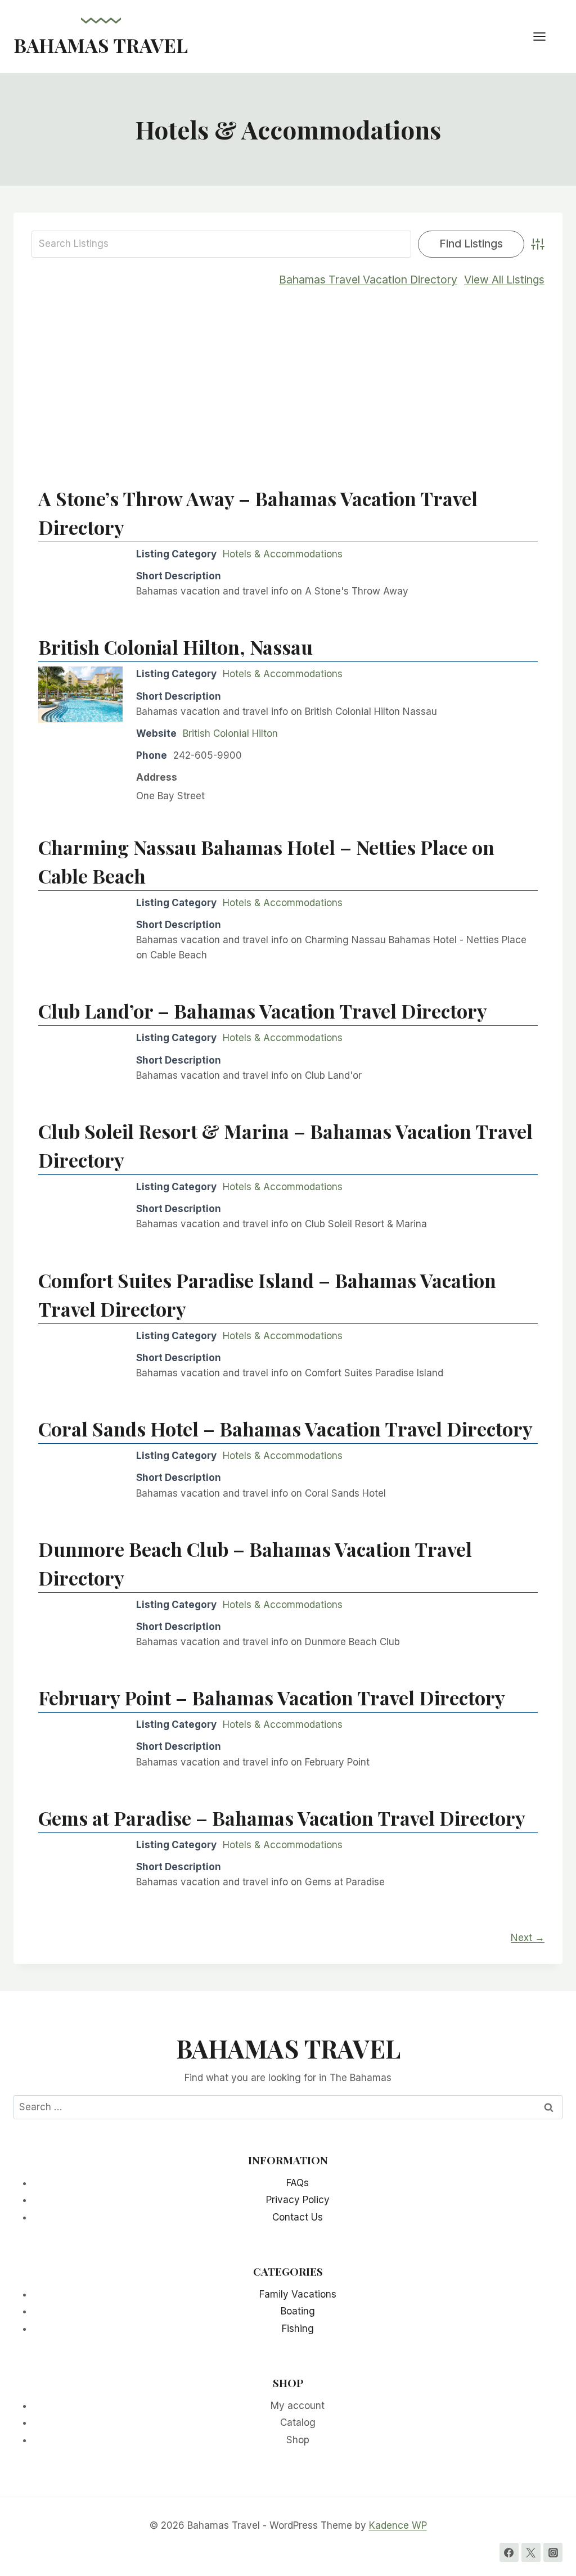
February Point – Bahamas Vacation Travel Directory (272, 1697)
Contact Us (298, 2217)
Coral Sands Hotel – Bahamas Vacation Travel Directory (285, 1429)
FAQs (298, 2183)
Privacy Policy (298, 2200)
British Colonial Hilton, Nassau (175, 647)
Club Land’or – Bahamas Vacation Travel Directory (263, 1011)
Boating (298, 2311)
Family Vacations (298, 2294)
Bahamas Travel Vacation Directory (368, 280)
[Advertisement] (288, 380)
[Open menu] (545, 36)
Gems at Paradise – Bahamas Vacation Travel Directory (282, 1818)
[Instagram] (553, 2552)
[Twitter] (531, 2552)
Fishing (298, 2329)
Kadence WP (398, 2525)
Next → (528, 1938)
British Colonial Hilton (230, 733)
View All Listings (504, 280)
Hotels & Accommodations (283, 554)
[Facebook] (509, 2552)
